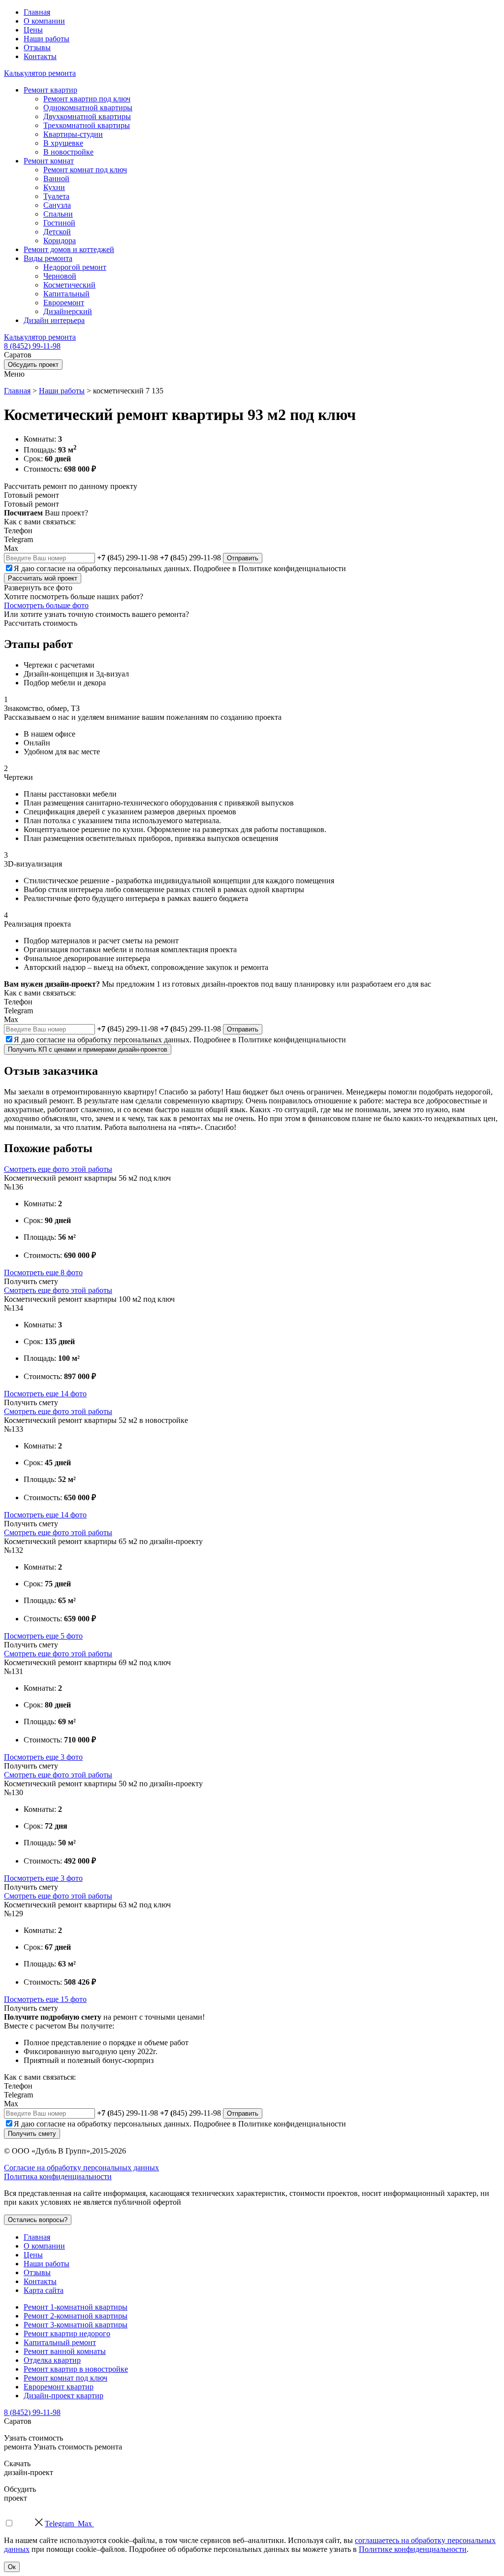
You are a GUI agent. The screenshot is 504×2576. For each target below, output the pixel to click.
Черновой (60, 276)
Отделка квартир (52, 2360)
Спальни (58, 214)
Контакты (40, 56)
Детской (57, 232)
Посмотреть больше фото (46, 605)
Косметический (69, 285)
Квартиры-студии (73, 134)
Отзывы (37, 48)
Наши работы (47, 39)
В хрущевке (63, 143)
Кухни (54, 187)
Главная (37, 12)
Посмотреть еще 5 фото (43, 1636)
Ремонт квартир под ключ (87, 99)
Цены (33, 30)
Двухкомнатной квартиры (87, 116)
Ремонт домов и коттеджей (69, 249)
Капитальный (66, 294)
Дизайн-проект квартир (63, 2396)
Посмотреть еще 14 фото (45, 1394)
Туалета (56, 196)
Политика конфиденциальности (58, 2176)
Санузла (57, 205)
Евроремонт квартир (59, 2387)
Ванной (56, 178)
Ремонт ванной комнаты (65, 2351)
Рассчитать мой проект (43, 578)
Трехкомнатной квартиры (87, 125)
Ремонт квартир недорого (67, 2334)
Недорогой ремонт (75, 267)
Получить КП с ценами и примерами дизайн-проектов (88, 1049)
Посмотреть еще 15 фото (45, 1999)
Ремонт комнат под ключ (85, 170)
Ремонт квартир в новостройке (76, 2369)
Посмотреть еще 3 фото (43, 1757)
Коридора (60, 241)
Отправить (243, 558)
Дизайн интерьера (54, 320)
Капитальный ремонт (60, 2342)
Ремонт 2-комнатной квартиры (76, 2316)
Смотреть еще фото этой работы (58, 1169)
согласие (51, 568)
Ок (12, 2567)
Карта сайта (44, 2290)
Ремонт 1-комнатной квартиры (76, 2307)
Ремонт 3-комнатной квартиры (76, 2325)
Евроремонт (64, 303)
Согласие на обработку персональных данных (81, 2168)
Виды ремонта (48, 258)
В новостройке (68, 152)
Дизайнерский (68, 311)
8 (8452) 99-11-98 (32, 346)
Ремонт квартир (50, 90)
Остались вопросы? (38, 2220)
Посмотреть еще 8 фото (43, 1272)
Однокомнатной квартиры (88, 108)
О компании (44, 21)
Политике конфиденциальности (292, 568)
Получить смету (32, 2134)
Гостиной (59, 223)
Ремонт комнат (49, 161)
